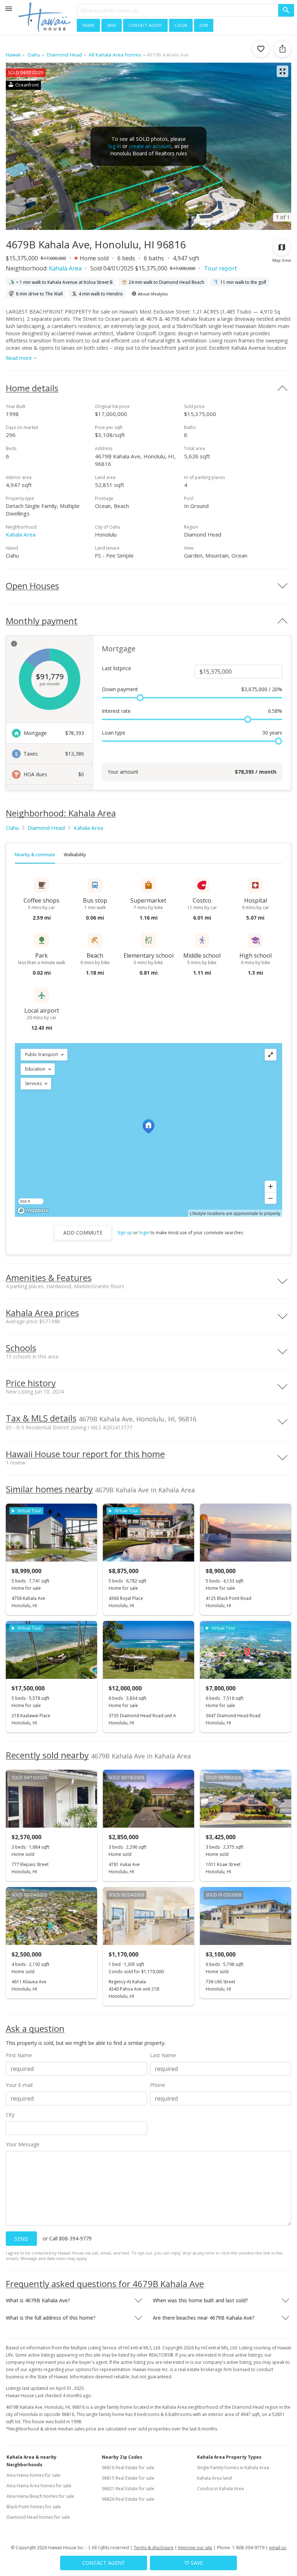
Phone (158, 2085)
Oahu (12, 828)
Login (181, 25)
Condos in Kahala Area (220, 2489)
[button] (44, 1055)
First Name (19, 2055)
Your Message (23, 2144)
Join (204, 25)
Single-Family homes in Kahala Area (233, 2468)
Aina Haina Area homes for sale (39, 2486)
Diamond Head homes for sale (38, 2517)
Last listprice (116, 668)
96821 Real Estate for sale (128, 2489)
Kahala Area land (214, 2478)
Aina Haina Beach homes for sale (40, 2496)
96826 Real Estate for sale (128, 2499)
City (10, 2115)
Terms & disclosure (154, 2548)
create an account (150, 146)
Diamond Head (46, 828)
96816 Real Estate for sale (128, 2468)
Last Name (163, 2055)
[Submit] (286, 10)
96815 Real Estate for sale (128, 2478)
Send (21, 2239)
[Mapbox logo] (33, 1211)
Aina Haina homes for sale (34, 2475)
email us (278, 2548)
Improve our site (195, 2548)
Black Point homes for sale (34, 2507)
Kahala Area (65, 268)
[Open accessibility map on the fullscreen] (271, 1055)
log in (115, 146)
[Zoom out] (271, 1198)
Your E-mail (19, 2085)
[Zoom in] (271, 1186)
